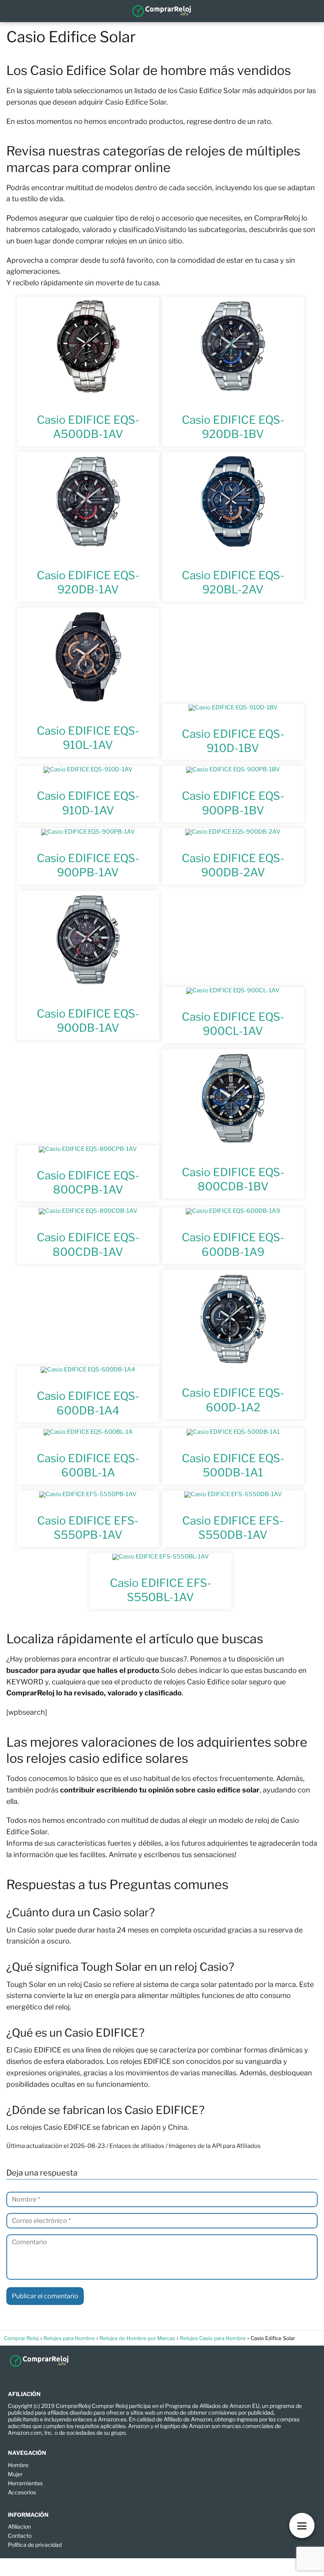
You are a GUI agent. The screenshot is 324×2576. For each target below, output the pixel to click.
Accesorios (22, 2492)
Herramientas (25, 2483)
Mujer (15, 2474)
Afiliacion (19, 2526)
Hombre (18, 2465)
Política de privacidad (35, 2545)
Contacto (20, 2536)
